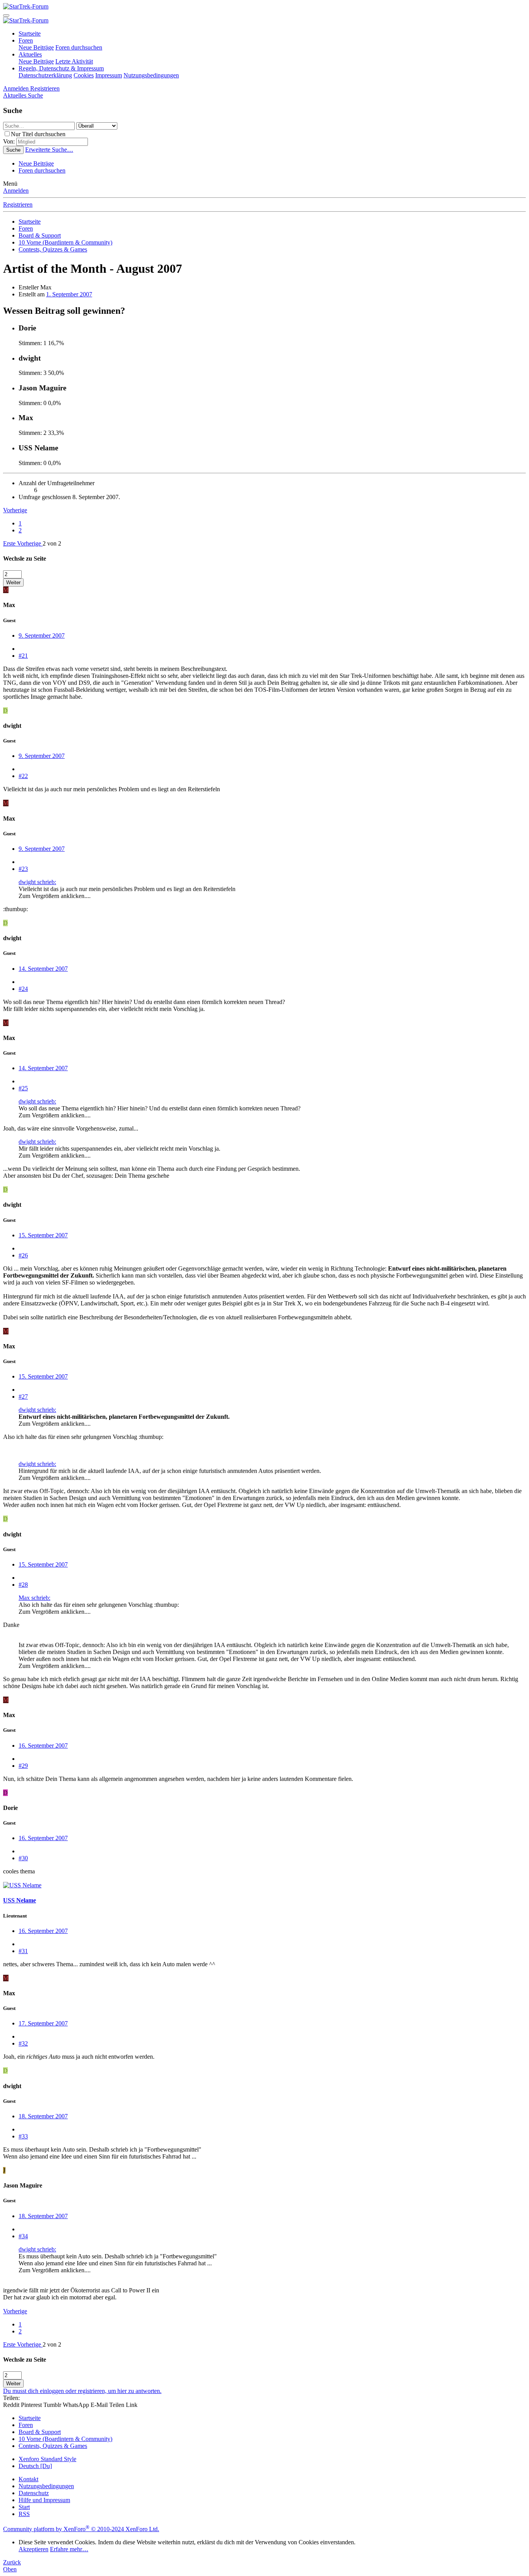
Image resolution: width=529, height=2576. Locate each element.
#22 (23, 776)
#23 (23, 869)
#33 (23, 2136)
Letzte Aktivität (74, 61)
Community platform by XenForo (81, 2529)
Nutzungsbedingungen (151, 75)
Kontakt (28, 2479)
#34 (23, 2236)
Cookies (84, 75)
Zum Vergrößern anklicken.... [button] (55, 896)
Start (24, 2507)
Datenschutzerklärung (45, 75)
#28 (23, 1585)
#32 (23, 2043)
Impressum (109, 75)
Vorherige (15, 510)
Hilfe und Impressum (44, 2500)
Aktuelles (30, 54)
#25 (23, 1088)
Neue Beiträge (36, 47)
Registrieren (18, 204)
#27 (23, 1397)
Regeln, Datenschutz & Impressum (61, 68)
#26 (23, 1255)
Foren (26, 40)
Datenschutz (34, 2493)
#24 (23, 989)
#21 (23, 656)
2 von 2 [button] (52, 543)
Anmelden (16, 191)
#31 (23, 1951)
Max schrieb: (34, 1598)
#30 (23, 1858)
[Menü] (6, 15)
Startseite (30, 33)
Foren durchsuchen (79, 47)
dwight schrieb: (37, 882)
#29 (23, 1766)
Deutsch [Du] (35, 2466)
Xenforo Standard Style (47, 2459)
